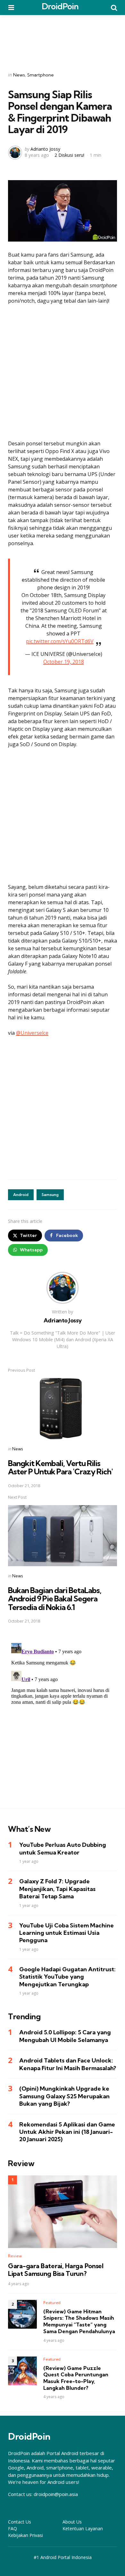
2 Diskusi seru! (69, 155)
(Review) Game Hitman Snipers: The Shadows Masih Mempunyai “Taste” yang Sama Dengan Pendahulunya (79, 2321)
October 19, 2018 (64, 662)
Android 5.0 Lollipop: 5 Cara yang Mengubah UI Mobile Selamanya (65, 2036)
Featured (52, 2303)
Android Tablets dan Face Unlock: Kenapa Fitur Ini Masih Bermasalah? (68, 2064)
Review (15, 2256)
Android (21, 1195)
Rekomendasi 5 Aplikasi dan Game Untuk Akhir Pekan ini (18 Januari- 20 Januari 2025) (67, 2132)
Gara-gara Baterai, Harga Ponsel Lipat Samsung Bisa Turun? (56, 2270)
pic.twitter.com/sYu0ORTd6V (60, 641)
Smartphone (41, 75)
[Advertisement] (63, 39)
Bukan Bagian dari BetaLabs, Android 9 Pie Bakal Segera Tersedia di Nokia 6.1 (55, 1599)
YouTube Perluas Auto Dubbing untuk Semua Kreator (63, 1848)
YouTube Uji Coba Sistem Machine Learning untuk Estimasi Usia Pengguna (67, 1933)
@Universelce (32, 1033)
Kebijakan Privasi (25, 2535)
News (19, 75)
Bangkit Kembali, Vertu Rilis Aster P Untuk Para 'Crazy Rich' (60, 1467)
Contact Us (20, 2522)
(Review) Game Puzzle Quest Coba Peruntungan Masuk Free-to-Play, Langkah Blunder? (76, 2378)
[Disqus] (62, 1720)
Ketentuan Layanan (83, 2528)
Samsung (50, 1195)
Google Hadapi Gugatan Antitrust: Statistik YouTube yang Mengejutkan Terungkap (67, 1977)
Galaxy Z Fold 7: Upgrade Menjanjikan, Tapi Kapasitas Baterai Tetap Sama (57, 1889)
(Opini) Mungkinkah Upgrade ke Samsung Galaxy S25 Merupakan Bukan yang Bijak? (64, 2096)
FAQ (13, 2528)
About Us (72, 2522)
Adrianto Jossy (45, 149)
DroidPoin (60, 6)
